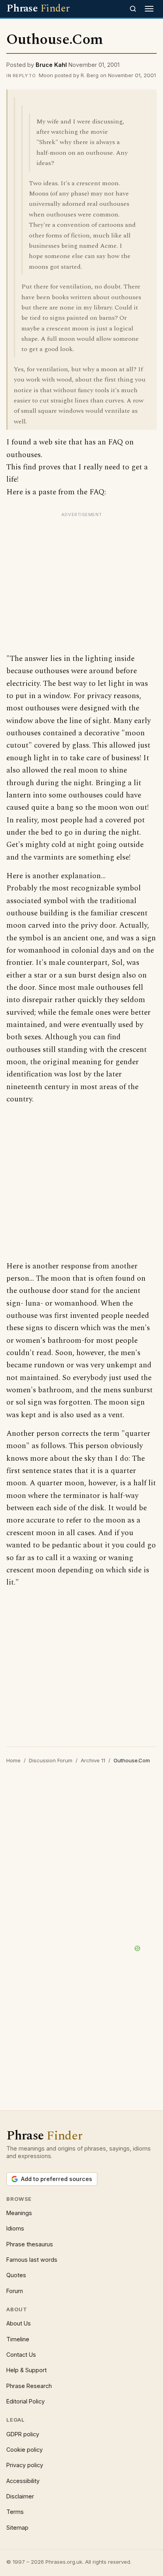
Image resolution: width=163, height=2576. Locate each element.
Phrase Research (29, 2386)
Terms (15, 2512)
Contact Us (21, 2355)
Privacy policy (25, 2465)
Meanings (19, 2213)
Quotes (16, 2275)
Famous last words (32, 2260)
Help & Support (27, 2370)
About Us (19, 2323)
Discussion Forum (51, 1760)
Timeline (18, 2339)
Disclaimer (20, 2496)
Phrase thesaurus (30, 2244)
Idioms (15, 2228)
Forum (15, 2291)
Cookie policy (25, 2450)
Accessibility (23, 2481)
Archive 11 (93, 1760)
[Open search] (133, 9)
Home (13, 1760)
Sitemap (17, 2528)
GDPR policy (23, 2434)
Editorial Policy (26, 2401)
